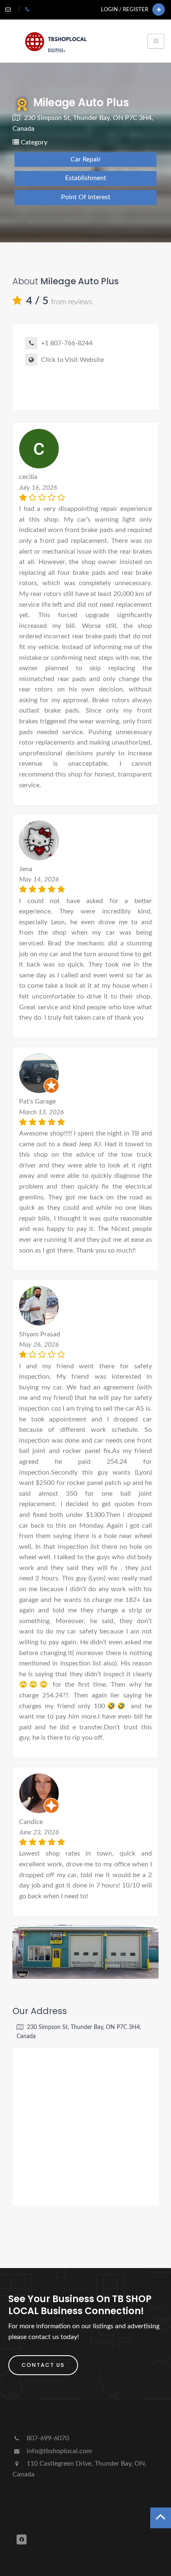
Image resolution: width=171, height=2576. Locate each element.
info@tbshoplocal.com (58, 2451)
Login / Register (125, 10)
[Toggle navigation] (156, 41)
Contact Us (43, 2365)
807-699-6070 (47, 2438)
